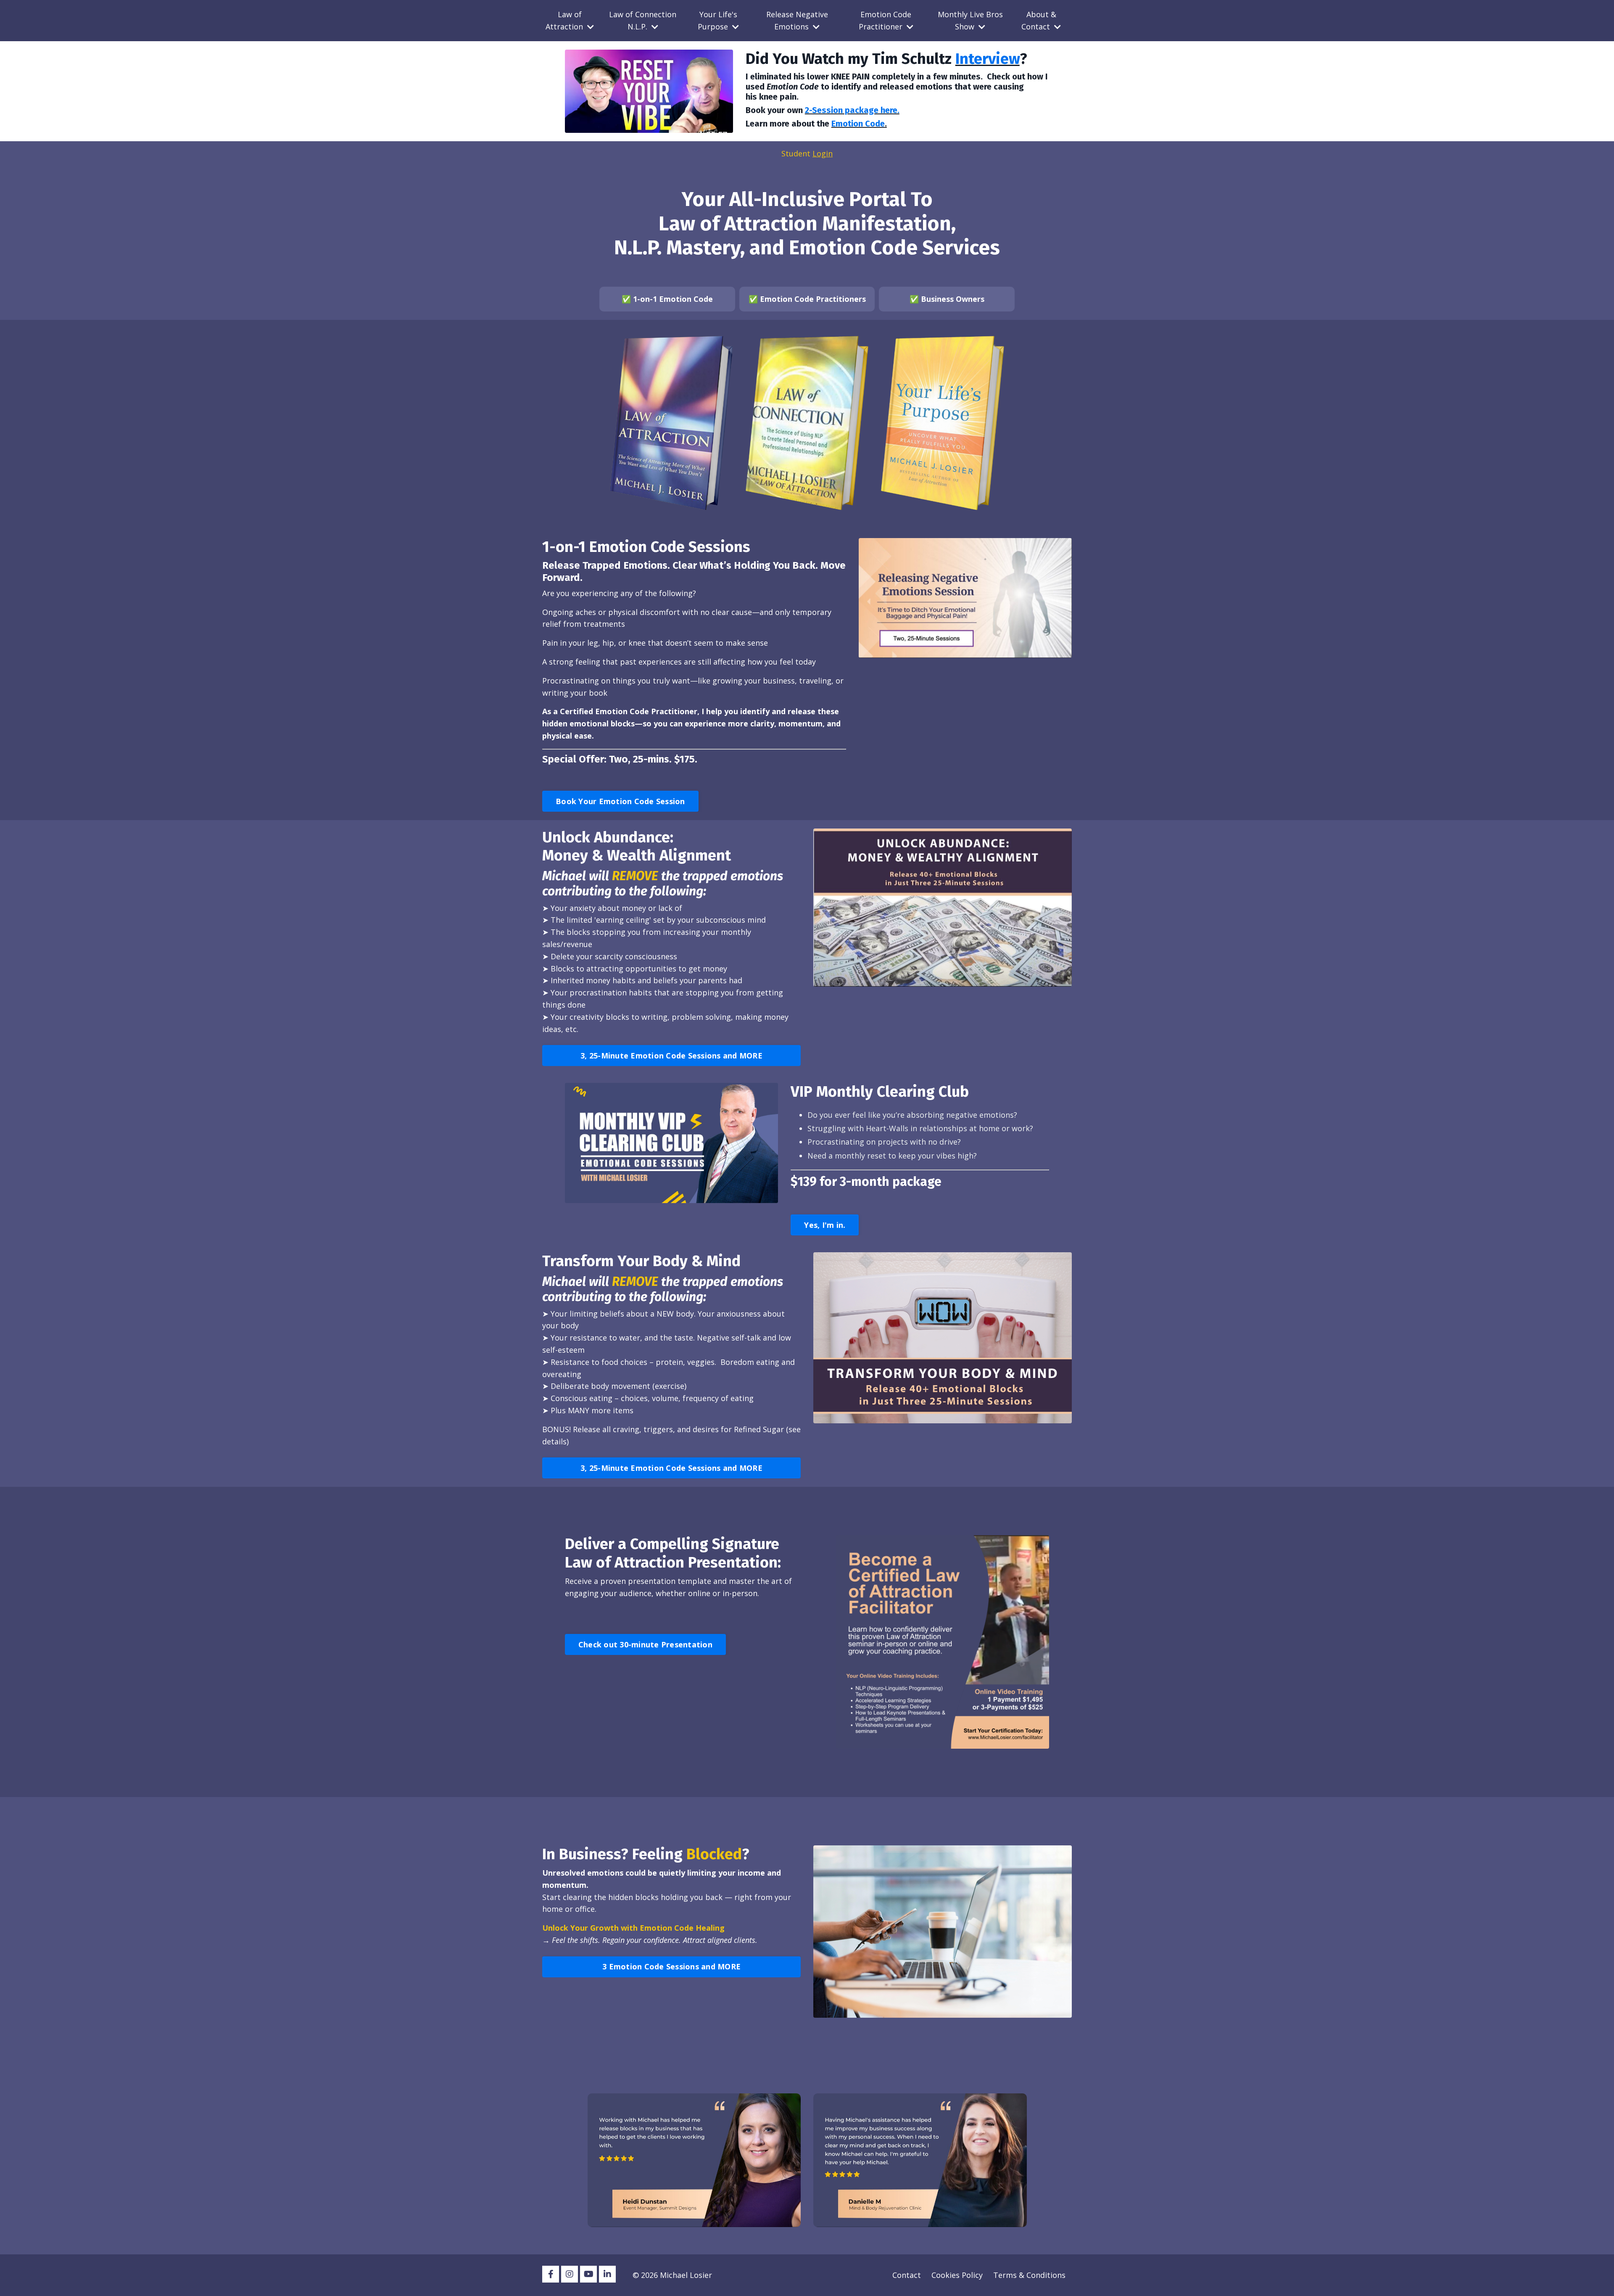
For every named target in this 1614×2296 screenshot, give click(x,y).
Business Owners (953, 299)
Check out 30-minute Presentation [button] (645, 1644)
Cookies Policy (957, 2275)
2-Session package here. (852, 110)
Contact (907, 2275)
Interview (988, 59)
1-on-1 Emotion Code (673, 299)
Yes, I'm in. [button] (825, 1225)
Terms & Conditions (1029, 2275)
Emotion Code (858, 124)
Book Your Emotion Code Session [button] (620, 801)
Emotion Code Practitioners (813, 299)
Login (823, 153)
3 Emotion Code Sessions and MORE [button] (671, 1966)
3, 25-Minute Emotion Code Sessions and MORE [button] (671, 1056)
